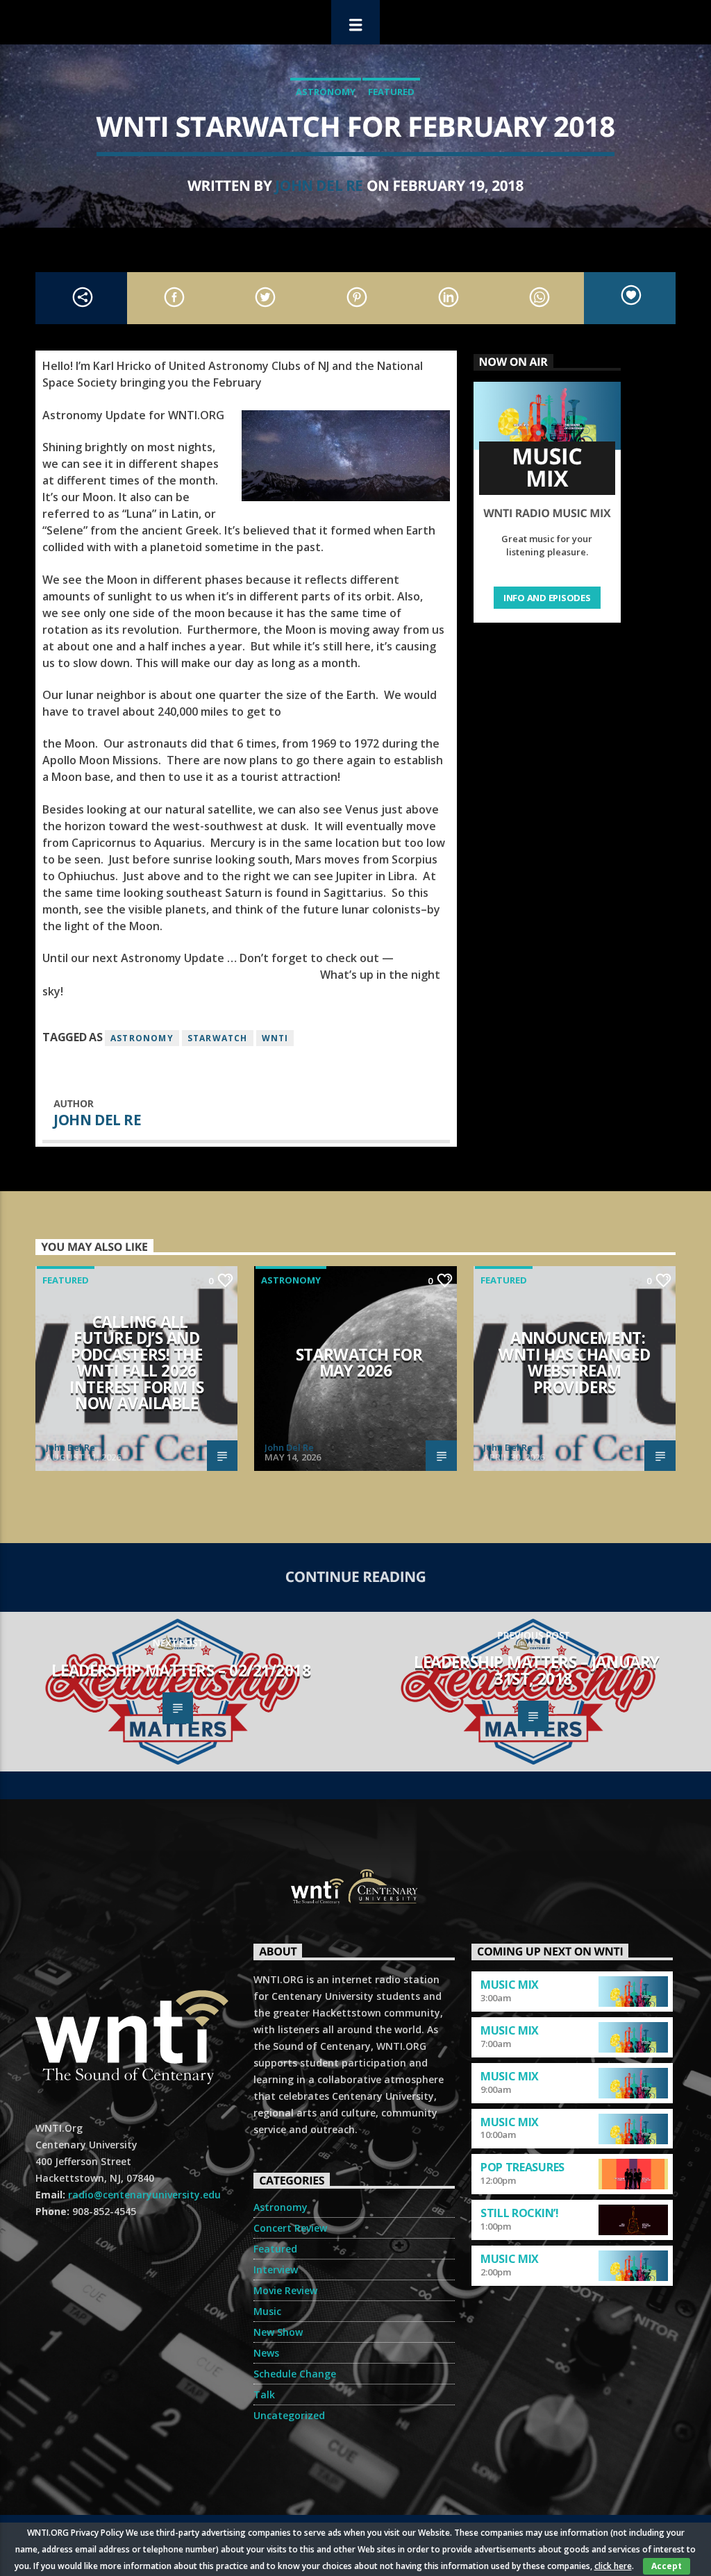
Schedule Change (295, 2374)
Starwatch (218, 1038)
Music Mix (510, 1985)
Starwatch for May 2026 (359, 1363)
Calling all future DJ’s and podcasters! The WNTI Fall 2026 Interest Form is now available (136, 1363)
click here (613, 2566)
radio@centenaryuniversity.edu (144, 2195)
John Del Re (319, 185)
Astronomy (326, 92)
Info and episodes (547, 598)
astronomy (142, 1038)
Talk (264, 2394)
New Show (278, 2332)
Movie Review (285, 2290)
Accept (667, 2566)
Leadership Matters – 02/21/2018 (181, 1670)
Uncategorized (289, 2415)
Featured (391, 92)
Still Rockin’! (520, 2213)
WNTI (275, 1038)
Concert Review (290, 2228)
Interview (276, 2270)
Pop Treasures (522, 2167)
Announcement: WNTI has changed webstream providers (574, 1363)
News (266, 2353)
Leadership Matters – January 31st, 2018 (536, 1670)
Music (267, 2311)
